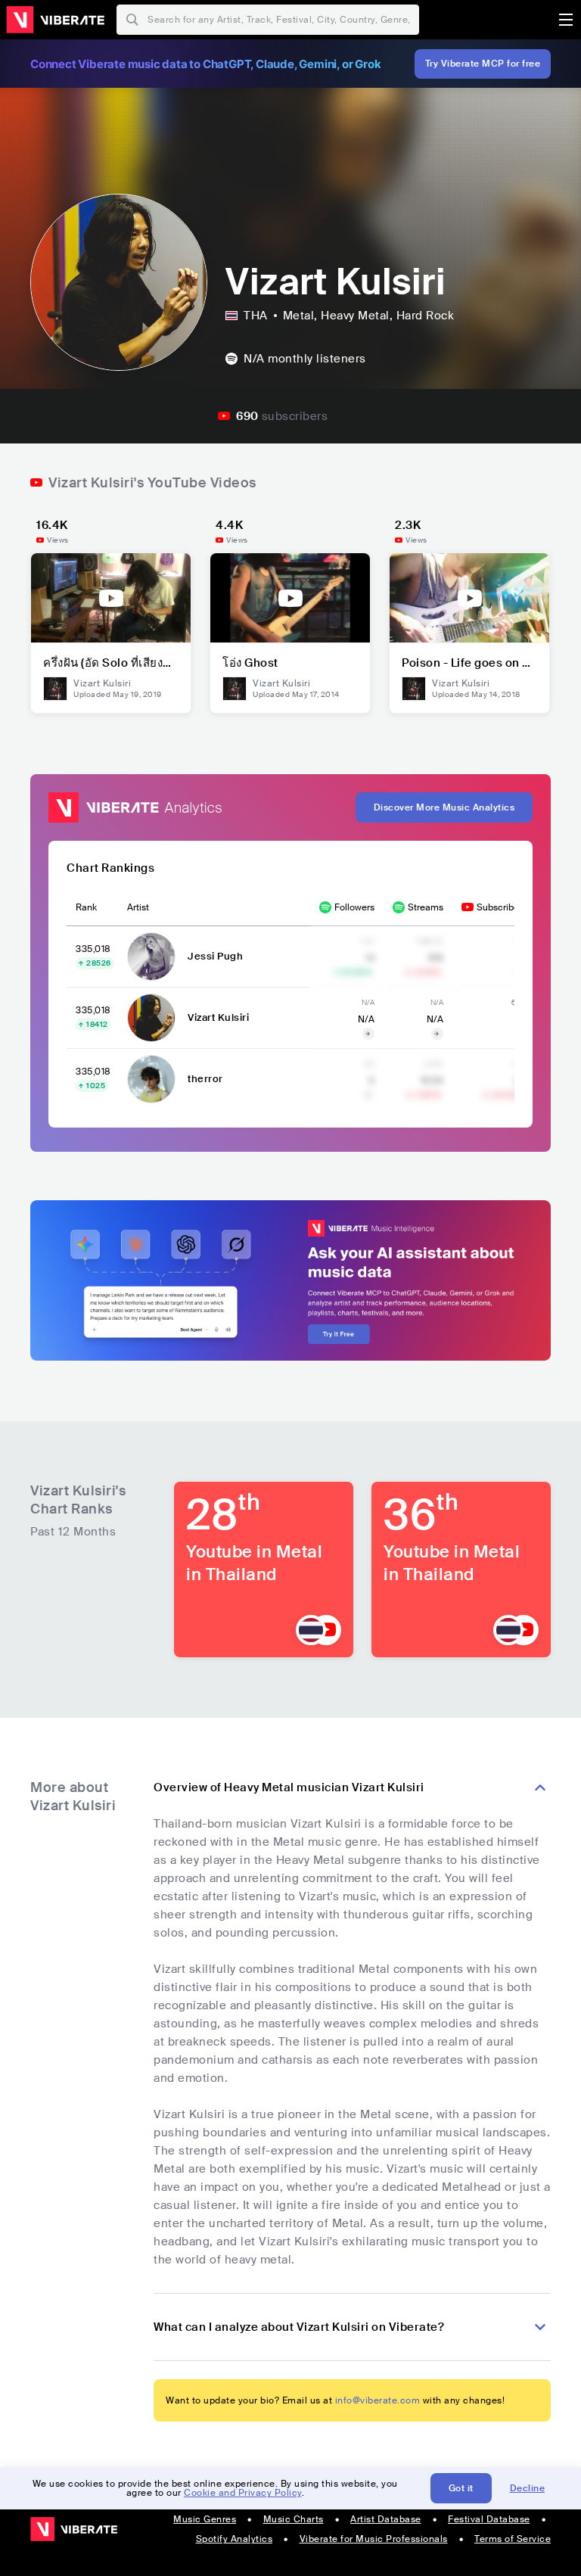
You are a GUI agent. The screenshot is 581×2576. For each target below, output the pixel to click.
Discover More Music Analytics (444, 807)
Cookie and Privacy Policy (243, 2493)
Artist (138, 907)
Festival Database (489, 2519)
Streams (426, 907)
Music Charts (294, 2519)
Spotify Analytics (235, 2539)
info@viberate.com (378, 2400)
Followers (354, 907)
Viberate (55, 20)
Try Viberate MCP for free (483, 64)
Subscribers (502, 907)
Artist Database (386, 2519)
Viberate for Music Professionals (374, 2539)
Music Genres (205, 2519)
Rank (86, 907)
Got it (461, 2488)
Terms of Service (513, 2539)
